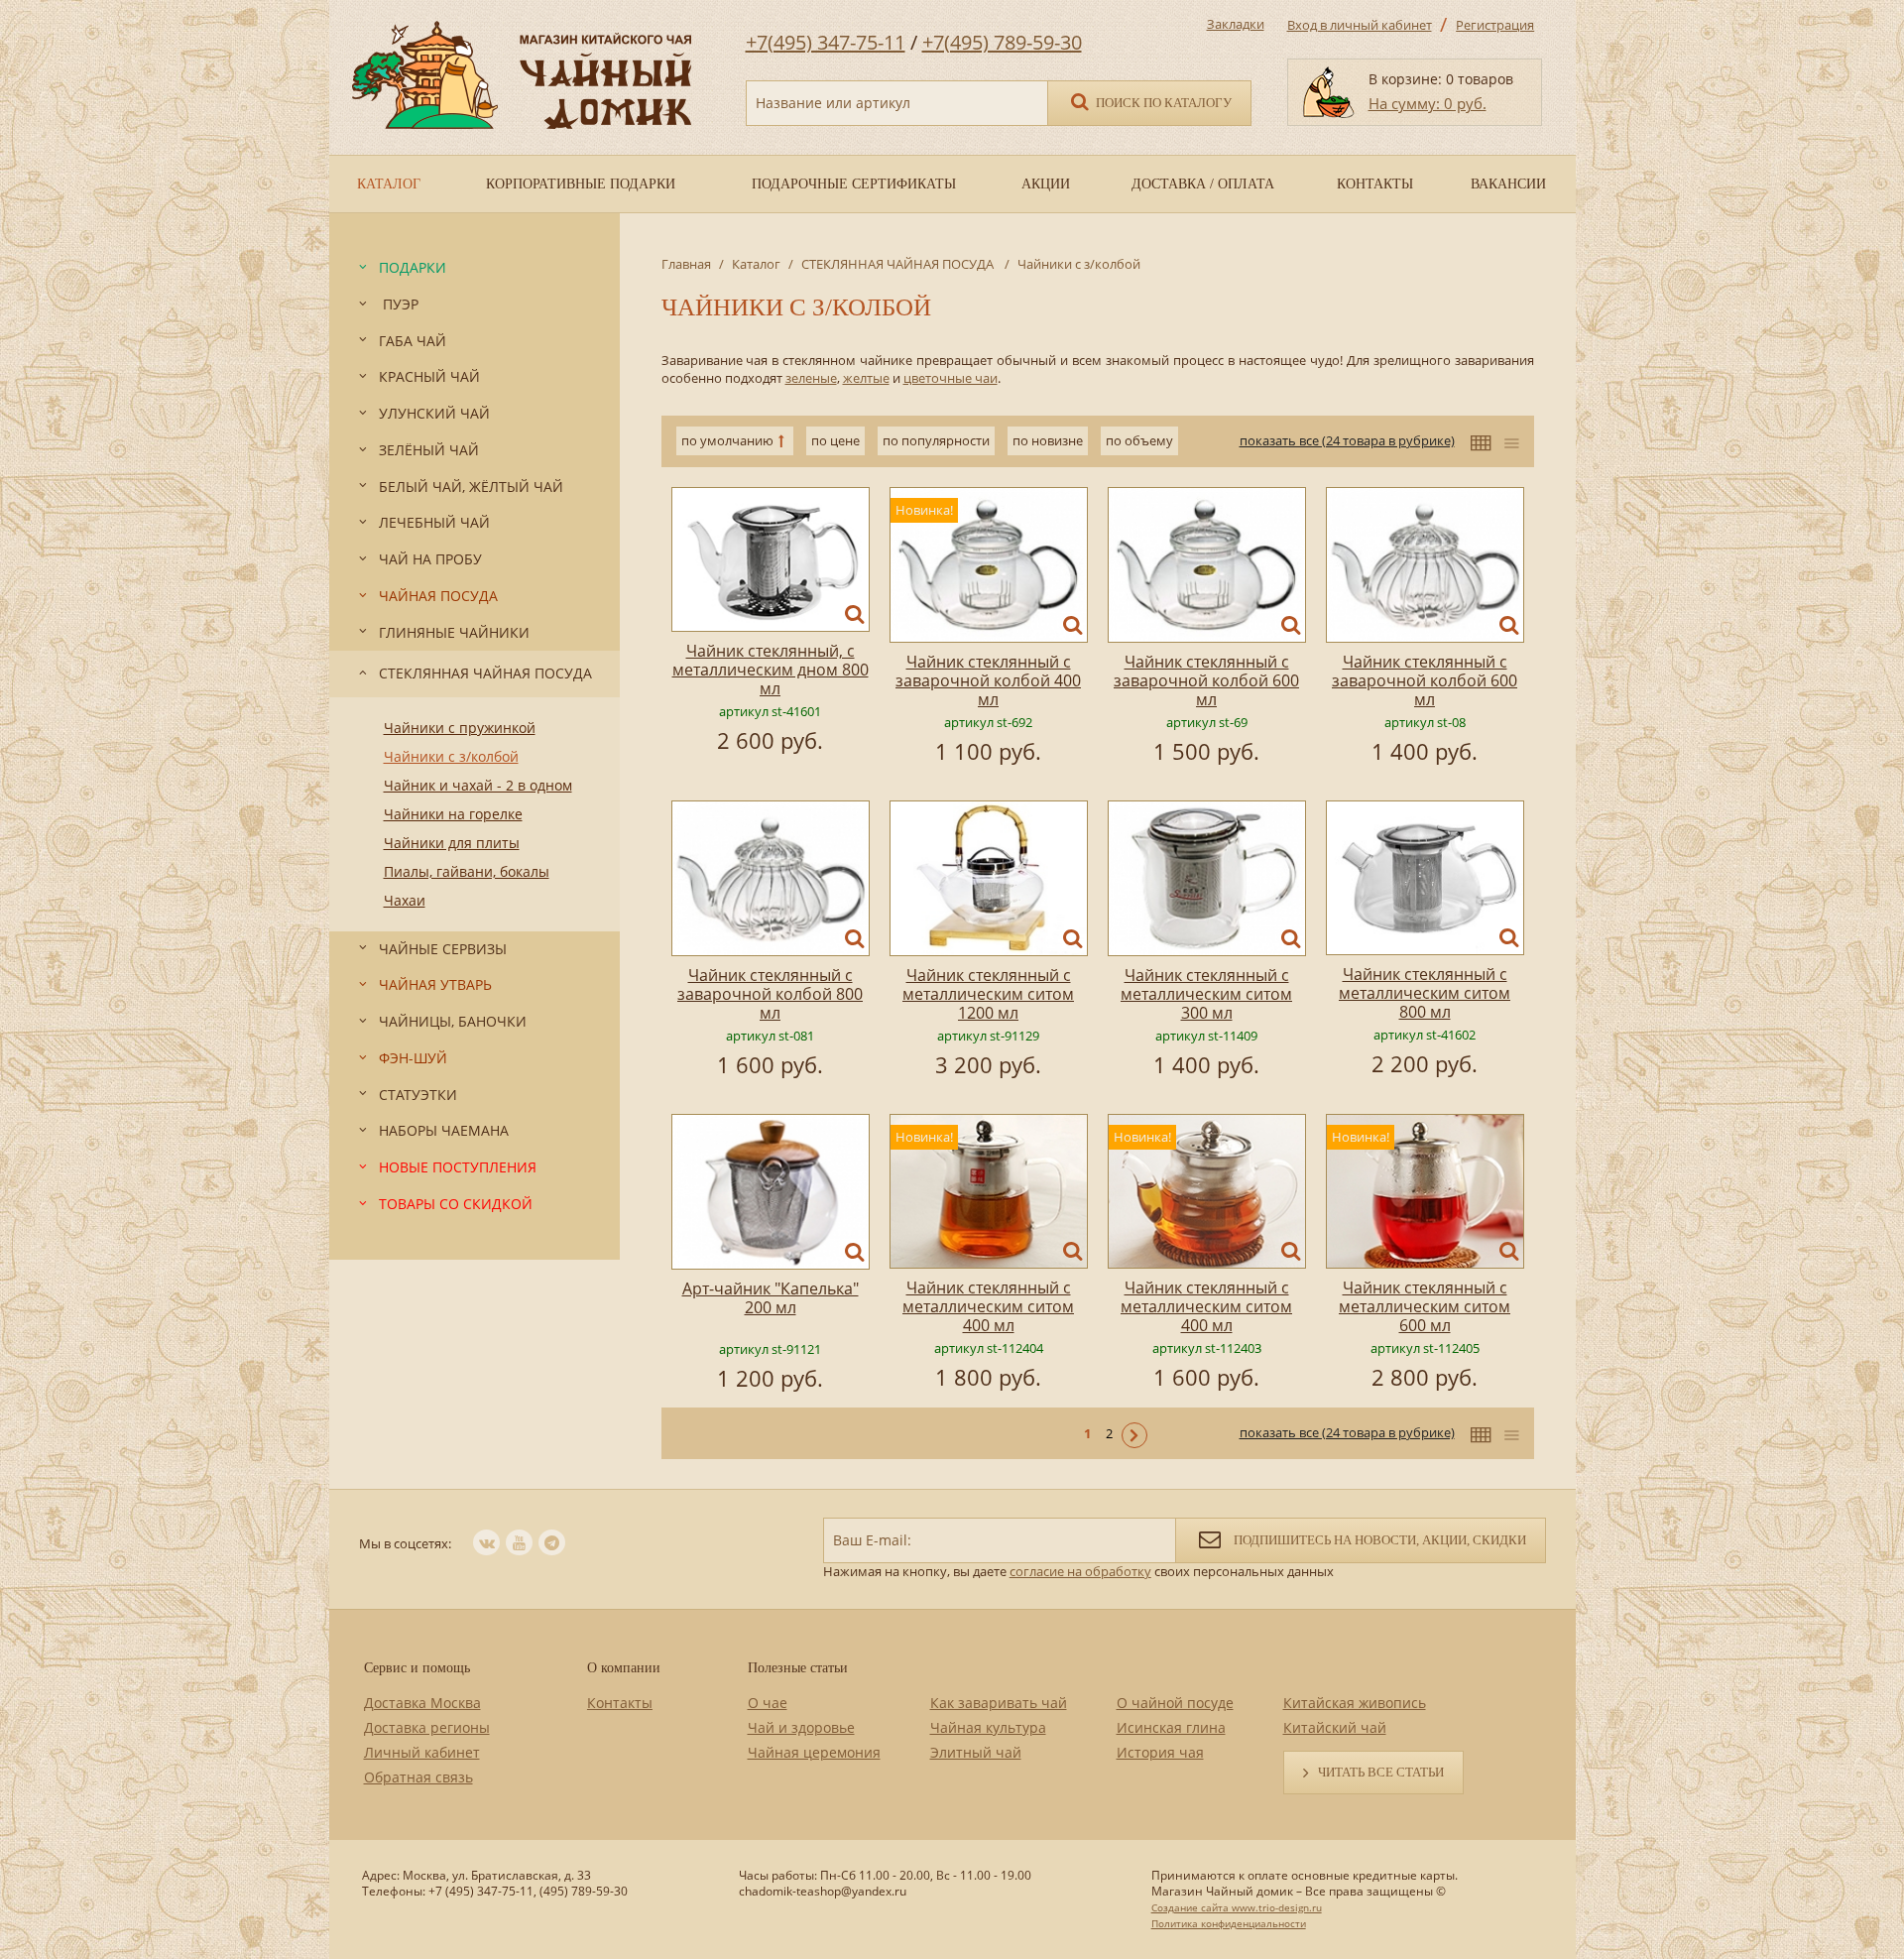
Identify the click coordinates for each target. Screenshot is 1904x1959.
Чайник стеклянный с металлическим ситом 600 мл (1425, 1306)
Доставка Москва (422, 1703)
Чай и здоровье (801, 1727)
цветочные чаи (951, 378)
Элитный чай (976, 1752)
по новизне (1048, 440)
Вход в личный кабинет (1360, 25)
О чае (768, 1703)
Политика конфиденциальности (1229, 1923)
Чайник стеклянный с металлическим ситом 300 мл (1206, 994)
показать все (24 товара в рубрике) (1347, 440)
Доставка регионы (427, 1727)
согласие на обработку (1080, 1571)
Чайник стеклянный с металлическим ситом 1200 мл (988, 994)
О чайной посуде (1175, 1703)
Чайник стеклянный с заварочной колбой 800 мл (770, 994)
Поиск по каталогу (1162, 103)
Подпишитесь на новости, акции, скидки (1378, 1540)
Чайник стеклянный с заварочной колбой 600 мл (1206, 680)
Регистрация (1495, 25)
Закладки (1236, 24)
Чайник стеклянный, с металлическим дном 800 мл (771, 670)
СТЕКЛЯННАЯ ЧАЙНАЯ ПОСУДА (899, 264)
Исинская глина (1171, 1727)
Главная (686, 264)
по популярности (936, 440)
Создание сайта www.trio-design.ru (1237, 1907)
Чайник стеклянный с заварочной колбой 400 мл (988, 680)
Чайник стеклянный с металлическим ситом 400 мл (988, 1306)
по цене (835, 440)
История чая (1160, 1752)
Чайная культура (988, 1727)
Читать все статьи (1381, 1772)
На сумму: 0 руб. (1428, 103)
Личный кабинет (422, 1752)
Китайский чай (1335, 1727)
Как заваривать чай (999, 1703)
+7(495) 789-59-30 (1002, 42)
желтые (866, 378)
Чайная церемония (814, 1752)
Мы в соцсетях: (405, 1543)
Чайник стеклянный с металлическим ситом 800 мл (1425, 993)
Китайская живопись (1355, 1703)
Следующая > (1134, 1435)
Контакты (620, 1703)
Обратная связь (418, 1777)
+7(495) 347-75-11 (826, 42)
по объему (1139, 440)
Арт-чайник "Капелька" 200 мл (771, 1298)
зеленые (811, 378)
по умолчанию (727, 440)
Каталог (756, 264)
